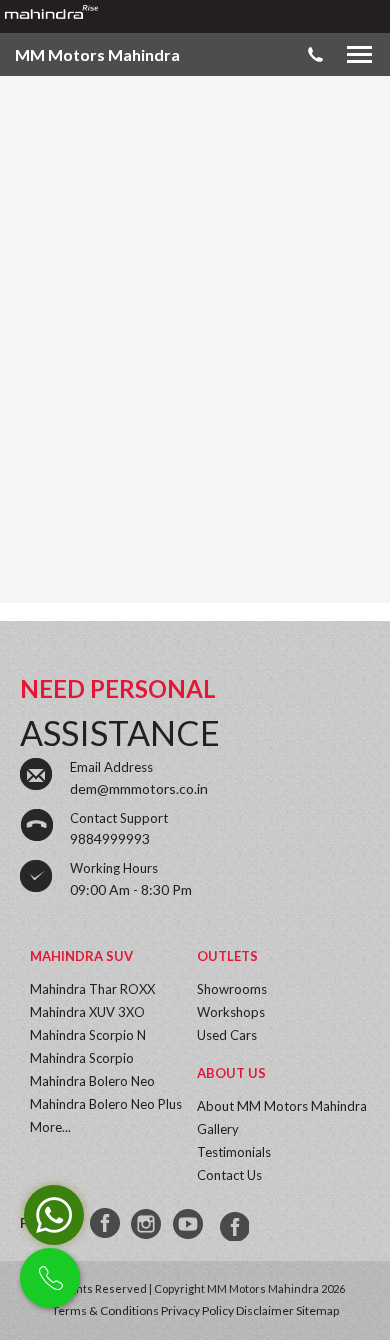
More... (50, 1127)
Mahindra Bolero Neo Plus (106, 1104)
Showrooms (232, 989)
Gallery (218, 1129)
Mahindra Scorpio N (88, 1035)
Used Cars (227, 1035)
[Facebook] (106, 1224)
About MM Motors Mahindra (282, 1106)
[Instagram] (148, 1224)
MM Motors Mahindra (97, 54)
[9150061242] (232, 1224)
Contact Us (229, 1175)
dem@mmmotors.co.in (139, 788)
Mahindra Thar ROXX (92, 989)
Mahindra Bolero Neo (92, 1081)
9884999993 (110, 838)
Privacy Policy (197, 1310)
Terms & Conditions (105, 1310)
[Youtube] (190, 1224)
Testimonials (234, 1152)
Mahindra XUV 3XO (87, 1012)
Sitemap (317, 1310)
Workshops (231, 1012)
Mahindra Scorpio (82, 1058)
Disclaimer (265, 1310)
